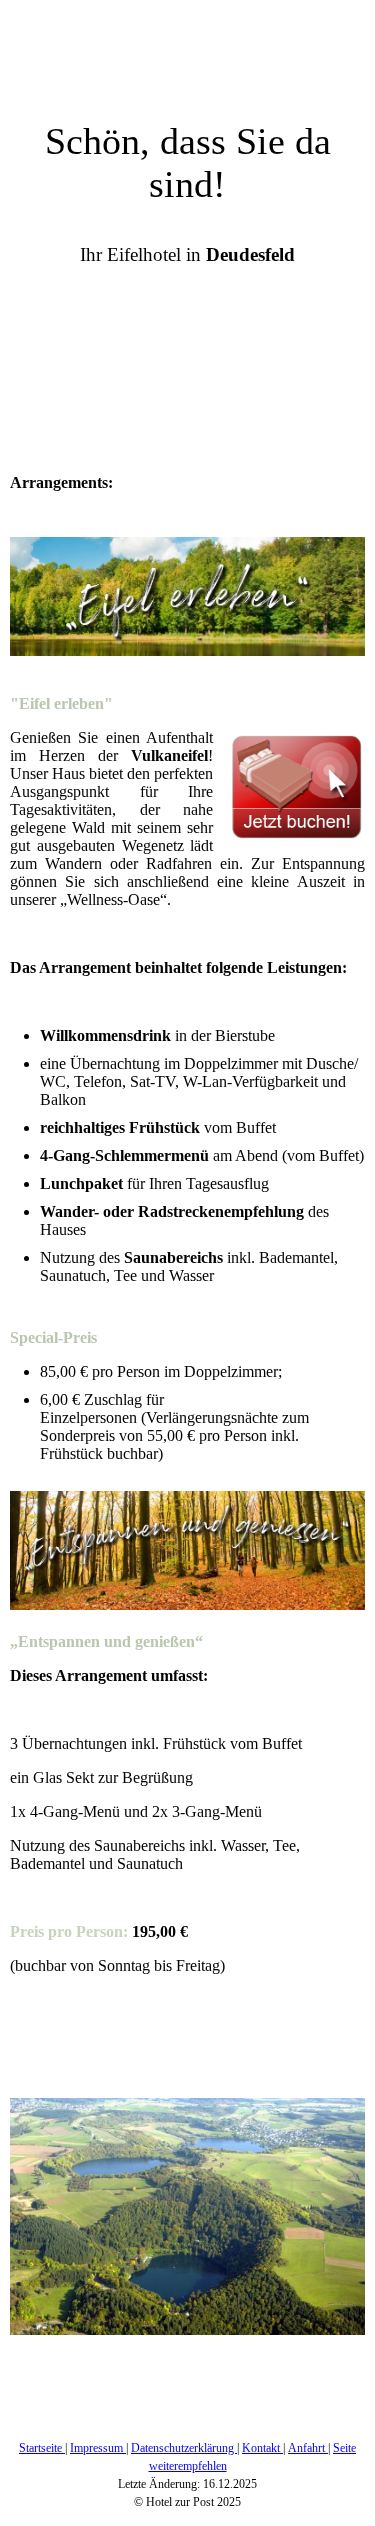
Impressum (98, 2448)
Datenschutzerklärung (184, 2448)
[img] (187, 50)
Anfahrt (308, 2448)
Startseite (42, 2448)
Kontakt (262, 2448)
